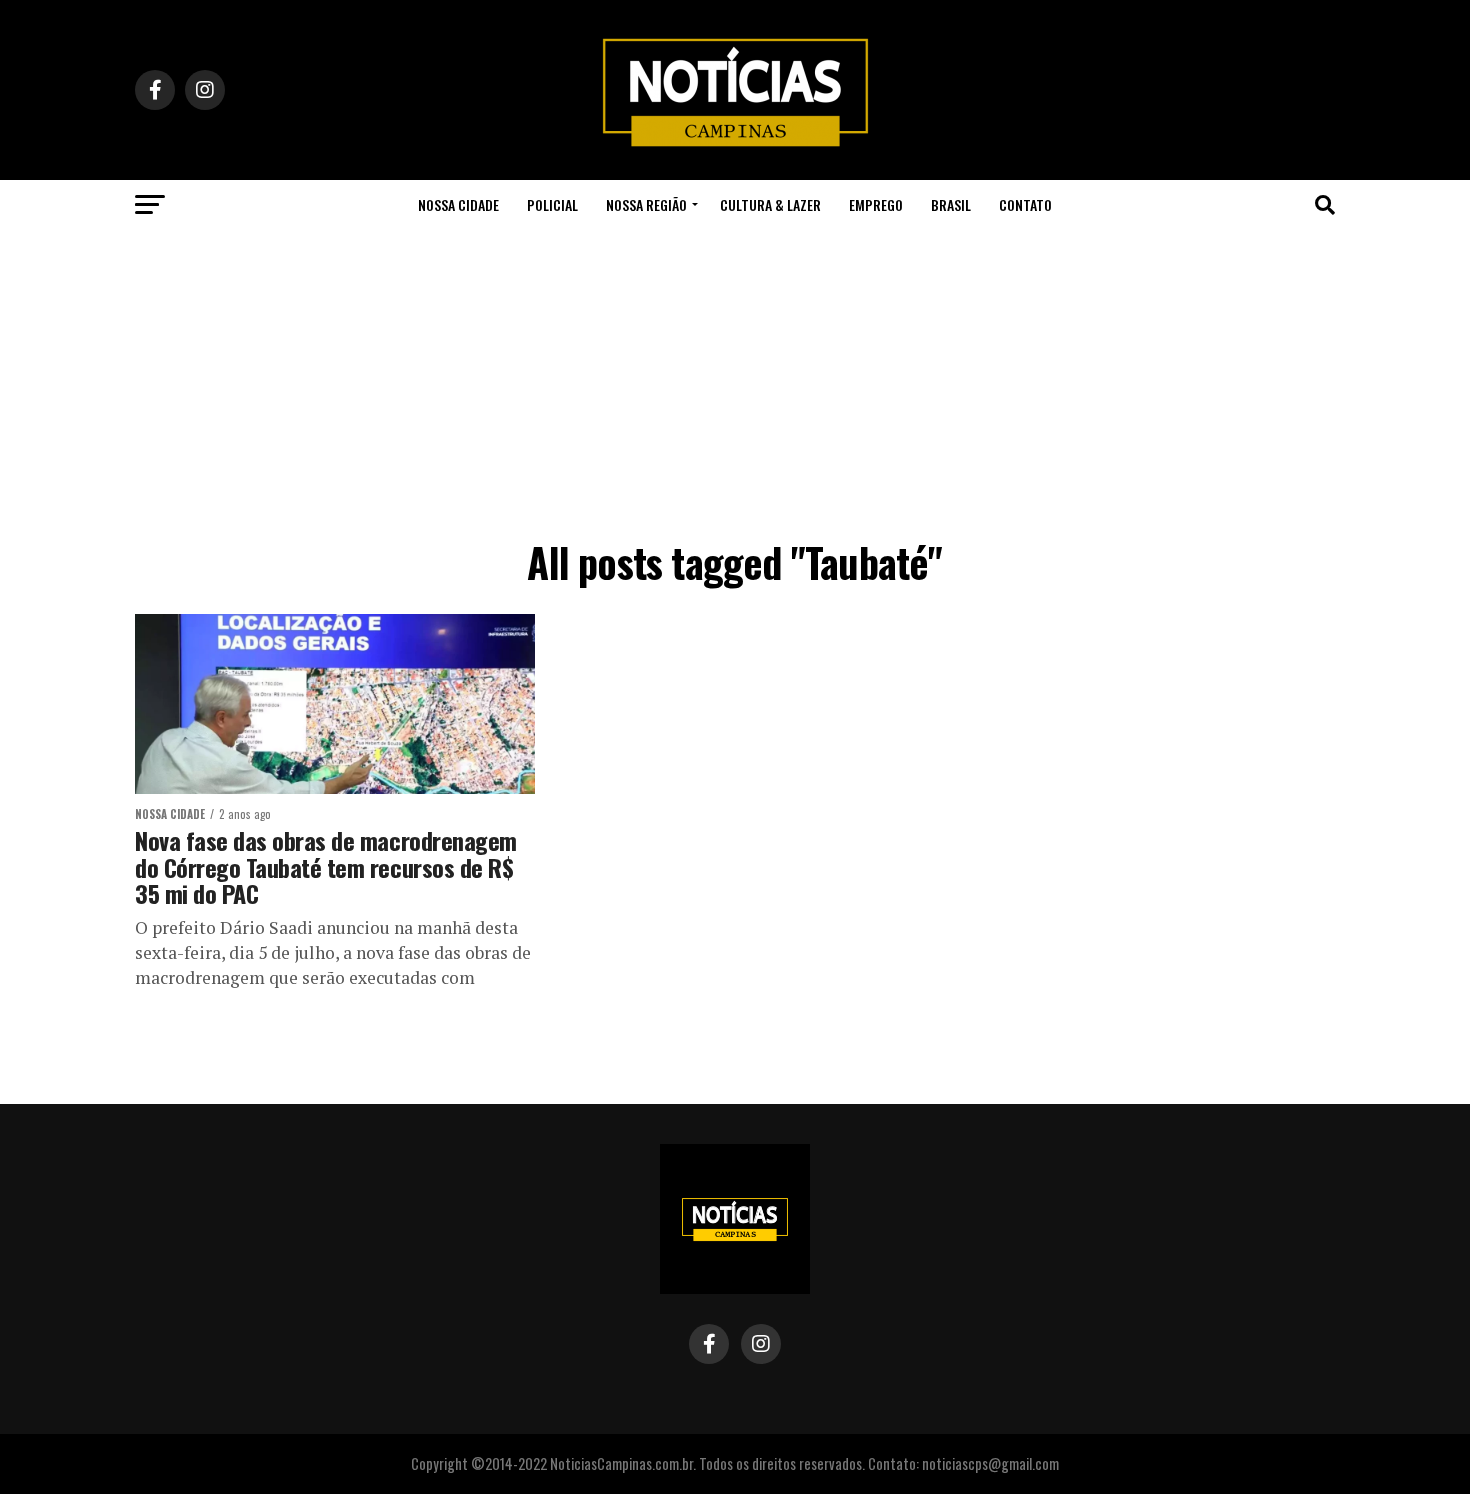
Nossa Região (646, 204)
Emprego (876, 204)
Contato (1025, 204)
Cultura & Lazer (770, 204)
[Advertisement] (735, 380)
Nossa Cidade (458, 204)
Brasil (951, 204)
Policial (552, 204)
